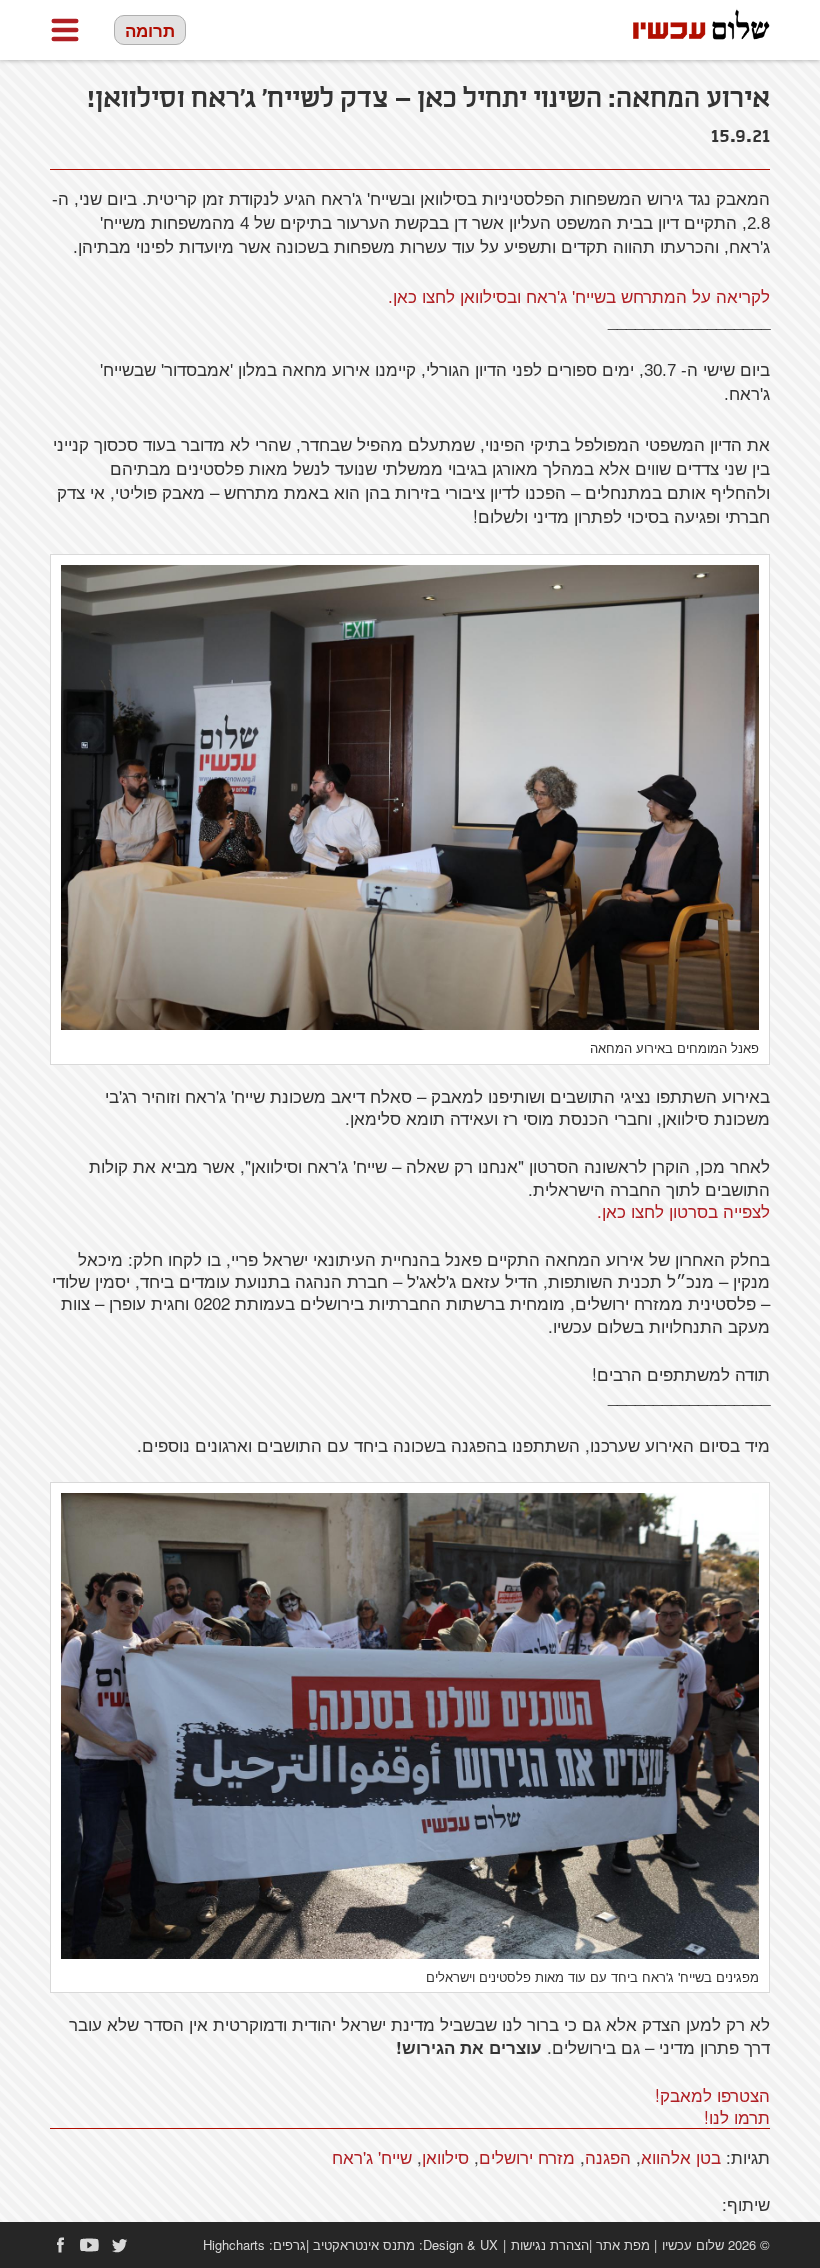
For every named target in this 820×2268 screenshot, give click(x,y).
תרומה (150, 30)
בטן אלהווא (681, 2156)
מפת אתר (623, 2244)
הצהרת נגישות (550, 2244)
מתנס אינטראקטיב (364, 2244)
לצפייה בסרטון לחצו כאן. (683, 1210)
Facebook (60, 2245)
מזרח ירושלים (527, 2156)
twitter (120, 2245)
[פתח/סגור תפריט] (65, 30)
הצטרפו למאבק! (712, 2094)
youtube (90, 2245)
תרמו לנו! (737, 2116)
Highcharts (234, 2244)
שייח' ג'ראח (372, 2156)
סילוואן (445, 2156)
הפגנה (608, 2156)
